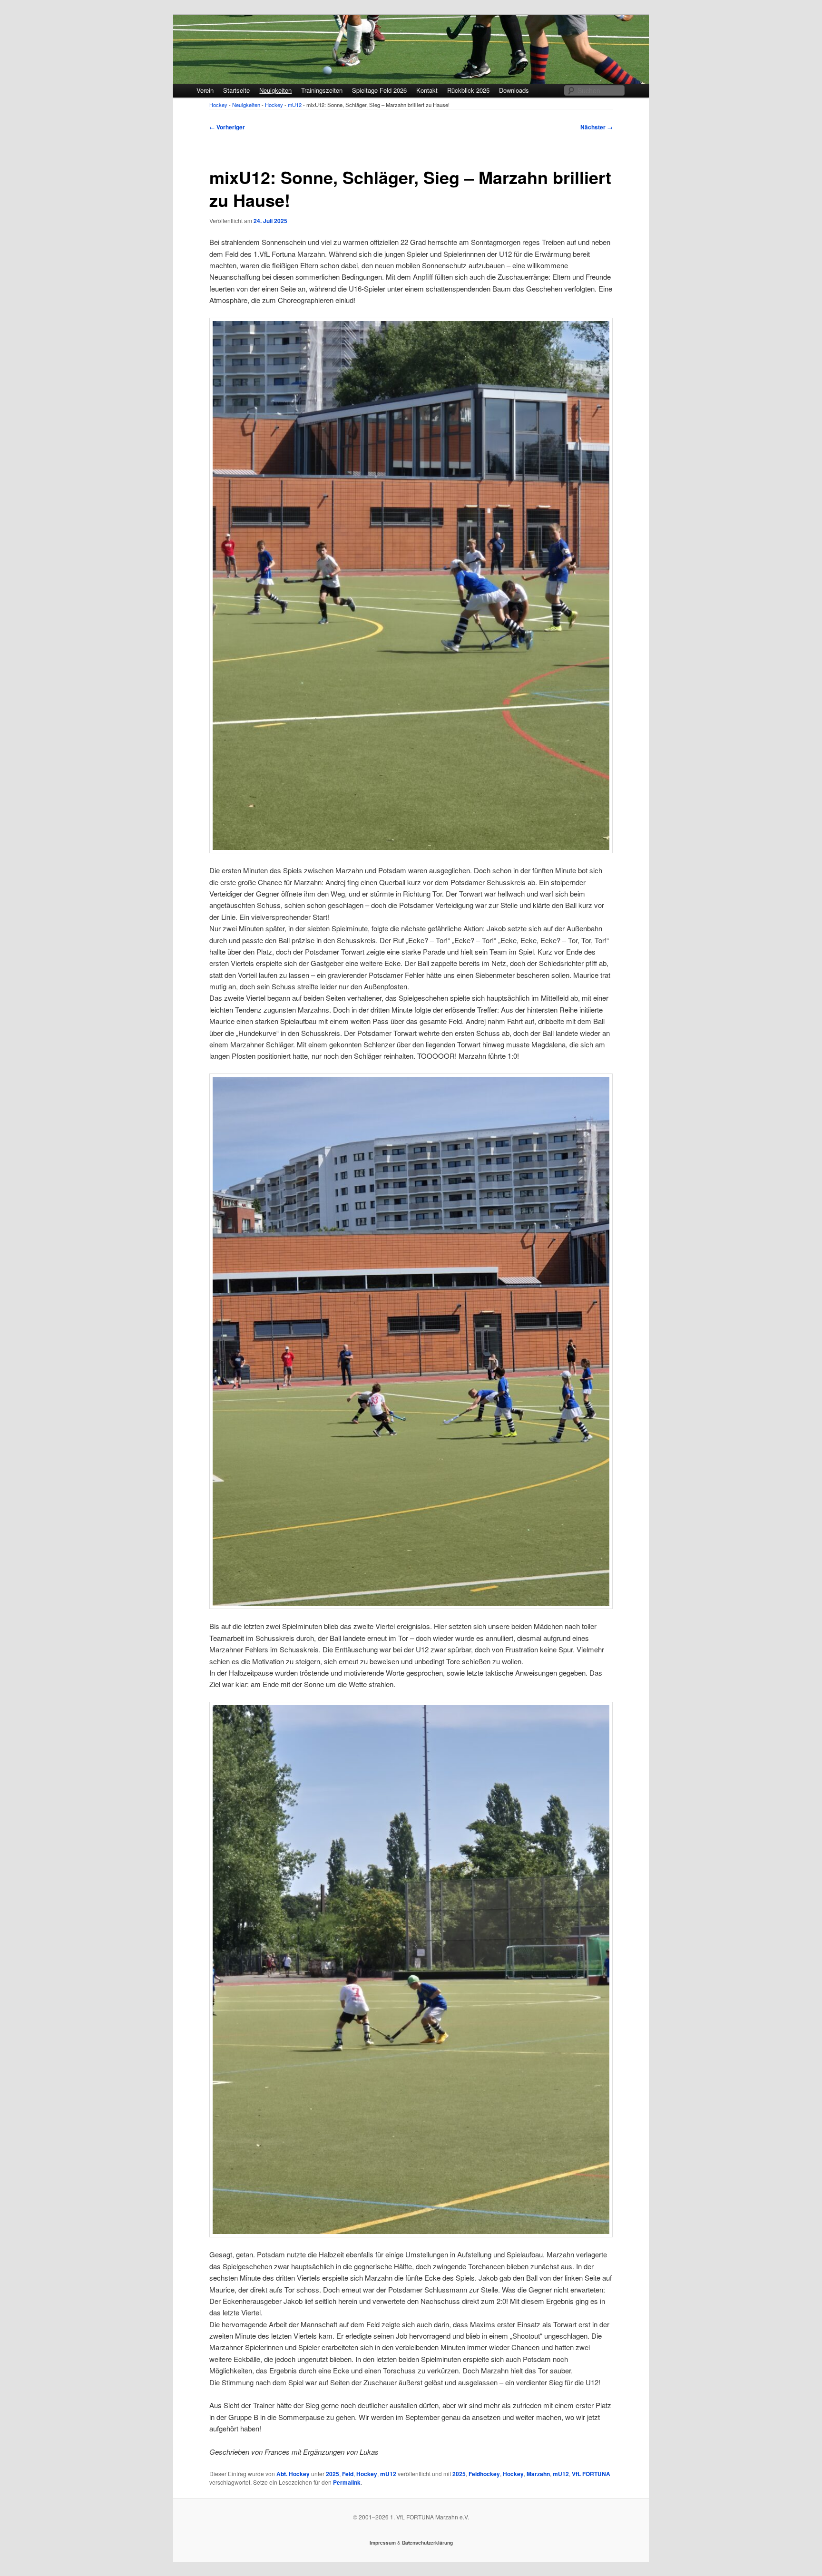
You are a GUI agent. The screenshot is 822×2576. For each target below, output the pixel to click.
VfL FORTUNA (591, 2474)
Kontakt (427, 90)
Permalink (347, 2482)
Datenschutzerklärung (427, 2543)
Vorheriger (227, 127)
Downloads (514, 90)
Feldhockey (484, 2474)
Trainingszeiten (322, 90)
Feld (348, 2474)
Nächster (597, 127)
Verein (205, 90)
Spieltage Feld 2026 (379, 90)
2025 (333, 2474)
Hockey (367, 2474)
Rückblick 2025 (468, 90)
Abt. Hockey (293, 2474)
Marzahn (538, 2474)
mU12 (388, 2474)
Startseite (236, 90)
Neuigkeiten (275, 90)
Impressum (383, 2543)
